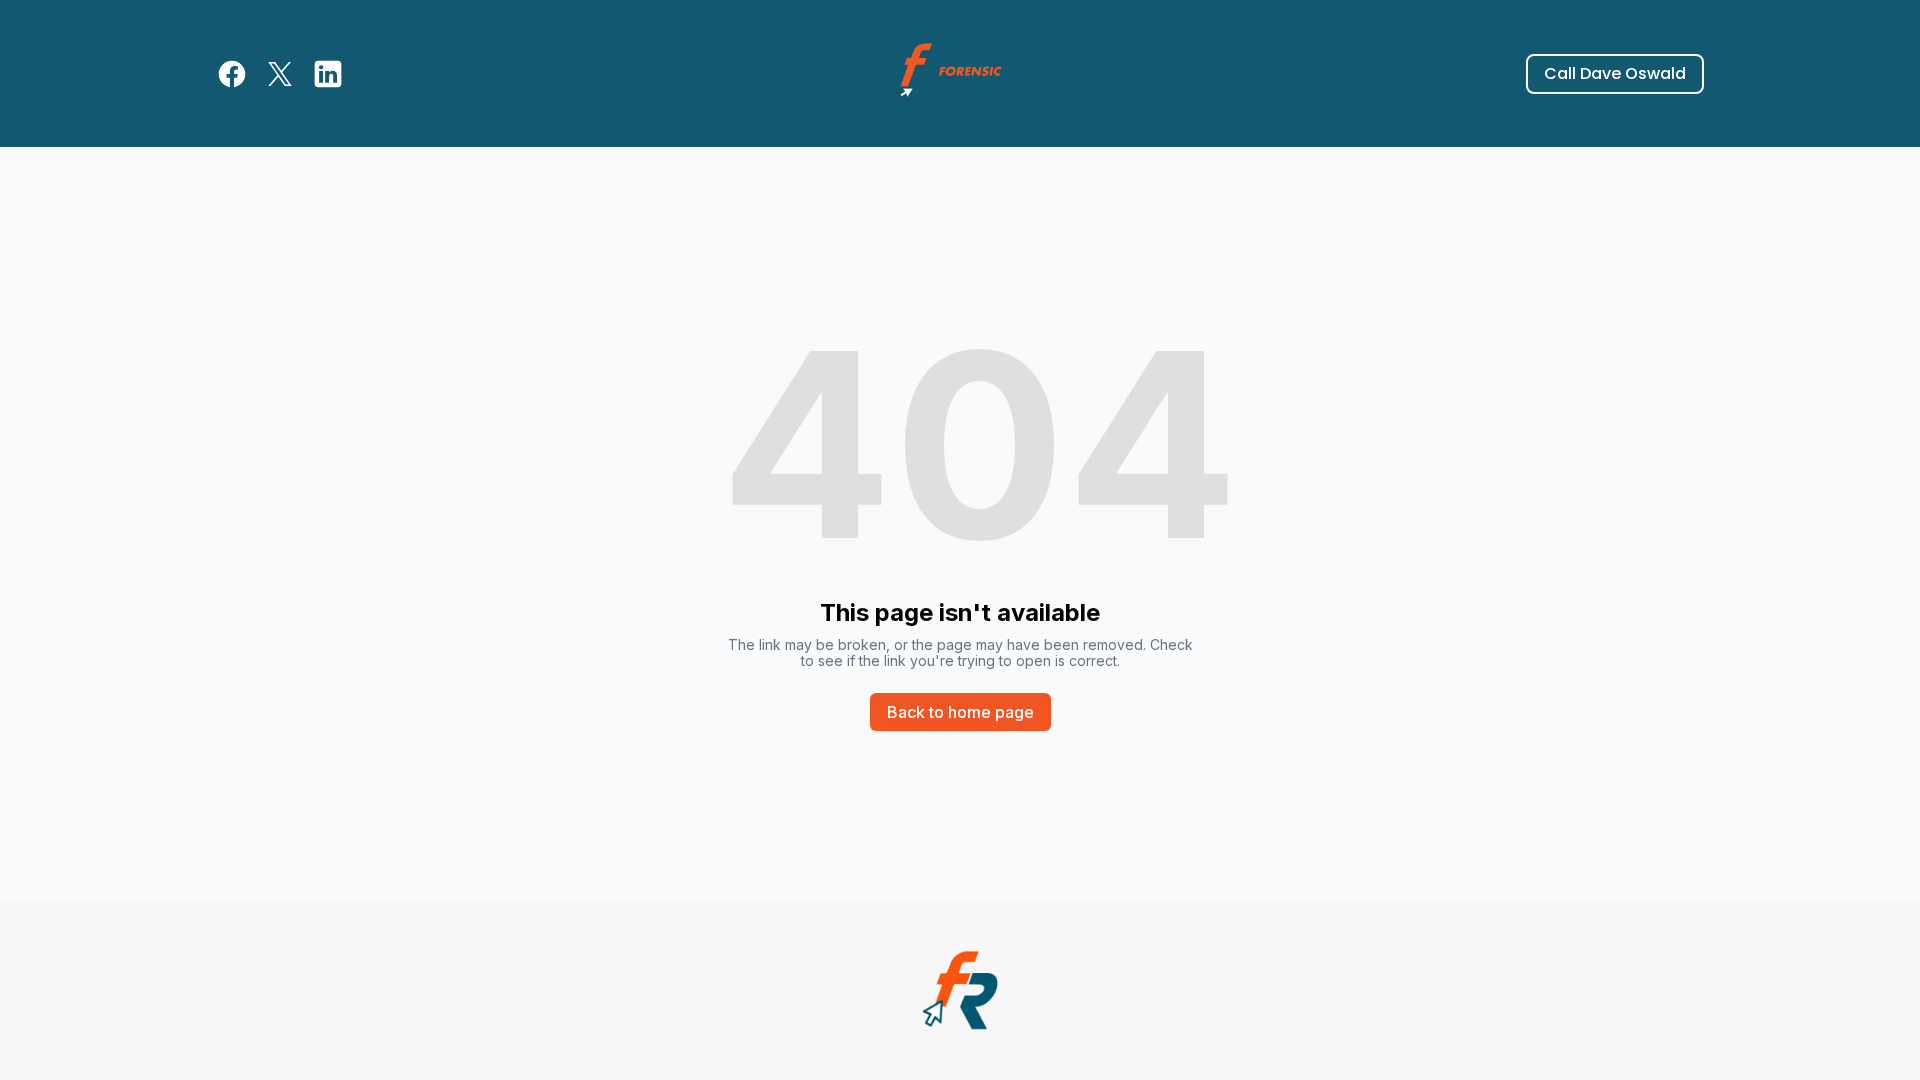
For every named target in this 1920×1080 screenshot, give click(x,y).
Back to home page (960, 712)
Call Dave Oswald (1615, 73)
